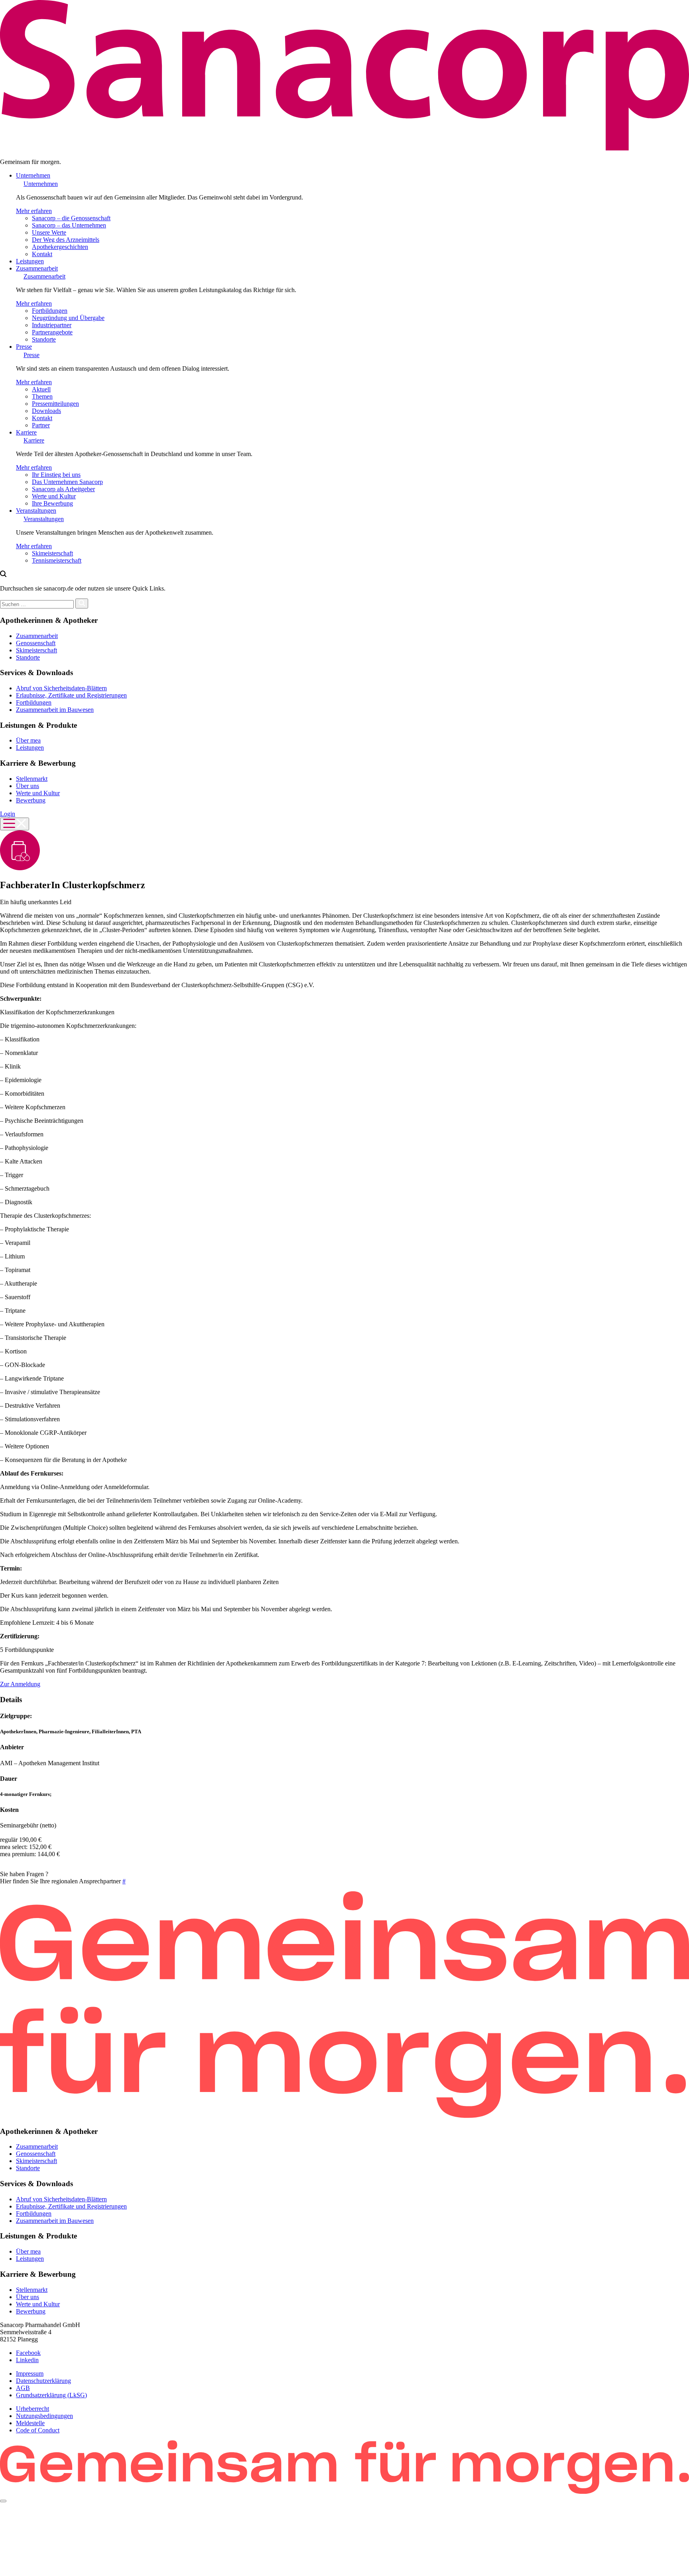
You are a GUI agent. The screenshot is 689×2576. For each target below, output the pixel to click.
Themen (42, 396)
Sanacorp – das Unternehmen (69, 225)
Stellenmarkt (32, 779)
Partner (41, 425)
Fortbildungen (50, 311)
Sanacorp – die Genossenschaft (71, 218)
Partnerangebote (52, 332)
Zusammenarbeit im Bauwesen (55, 710)
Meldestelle (30, 2423)
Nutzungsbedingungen (44, 2416)
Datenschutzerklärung (43, 2381)
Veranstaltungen (36, 511)
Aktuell (41, 389)
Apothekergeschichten (60, 247)
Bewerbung (31, 800)
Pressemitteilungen (55, 404)
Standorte (44, 339)
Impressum (30, 2374)
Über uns (28, 786)
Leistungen (30, 261)
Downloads (46, 411)
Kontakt (42, 254)
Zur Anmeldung (20, 1684)
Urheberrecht (32, 2409)
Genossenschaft (36, 643)
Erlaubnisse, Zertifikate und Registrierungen (71, 695)
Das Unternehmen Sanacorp (67, 482)
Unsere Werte (49, 232)
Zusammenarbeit (37, 268)
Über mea (28, 740)
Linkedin (27, 2360)
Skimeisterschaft (52, 553)
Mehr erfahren (34, 211)
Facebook (28, 2353)
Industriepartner (52, 325)
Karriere (26, 432)
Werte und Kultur (54, 496)
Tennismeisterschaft (57, 560)
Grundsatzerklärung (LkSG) (51, 2395)
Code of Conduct (38, 2430)
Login (8, 814)
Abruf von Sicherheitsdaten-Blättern (61, 688)
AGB (23, 2388)
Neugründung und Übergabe (68, 318)
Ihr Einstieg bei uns (56, 475)
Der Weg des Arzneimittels (66, 240)
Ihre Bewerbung (52, 503)
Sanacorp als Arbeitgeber (63, 489)
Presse (24, 347)
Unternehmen (33, 175)
